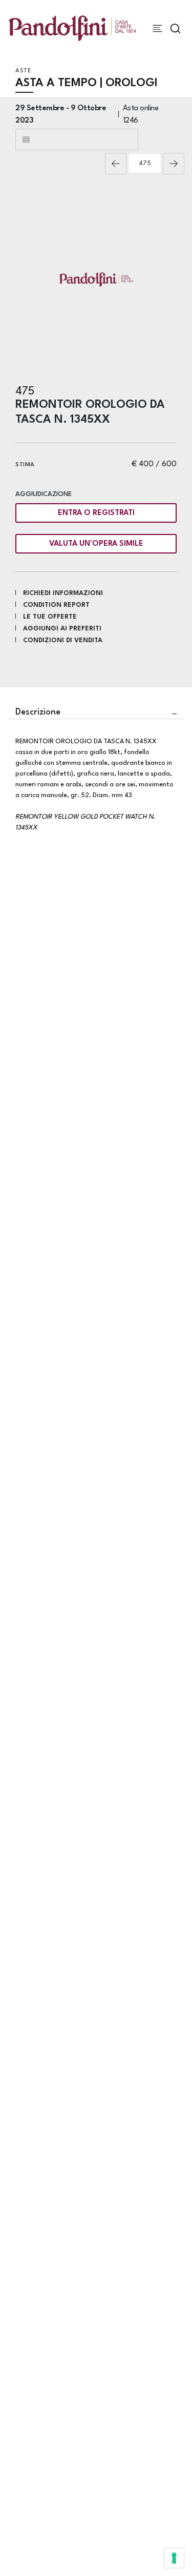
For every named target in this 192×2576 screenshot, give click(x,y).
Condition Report (56, 605)
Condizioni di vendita (63, 640)
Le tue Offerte (50, 617)
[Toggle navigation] (157, 28)
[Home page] (72, 28)
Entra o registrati (96, 513)
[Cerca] (175, 28)
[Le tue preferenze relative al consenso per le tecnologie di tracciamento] (174, 2558)
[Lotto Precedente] (116, 164)
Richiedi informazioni (63, 593)
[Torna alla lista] (77, 140)
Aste (23, 71)
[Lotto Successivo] (174, 164)
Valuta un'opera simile (96, 544)
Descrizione (38, 712)
